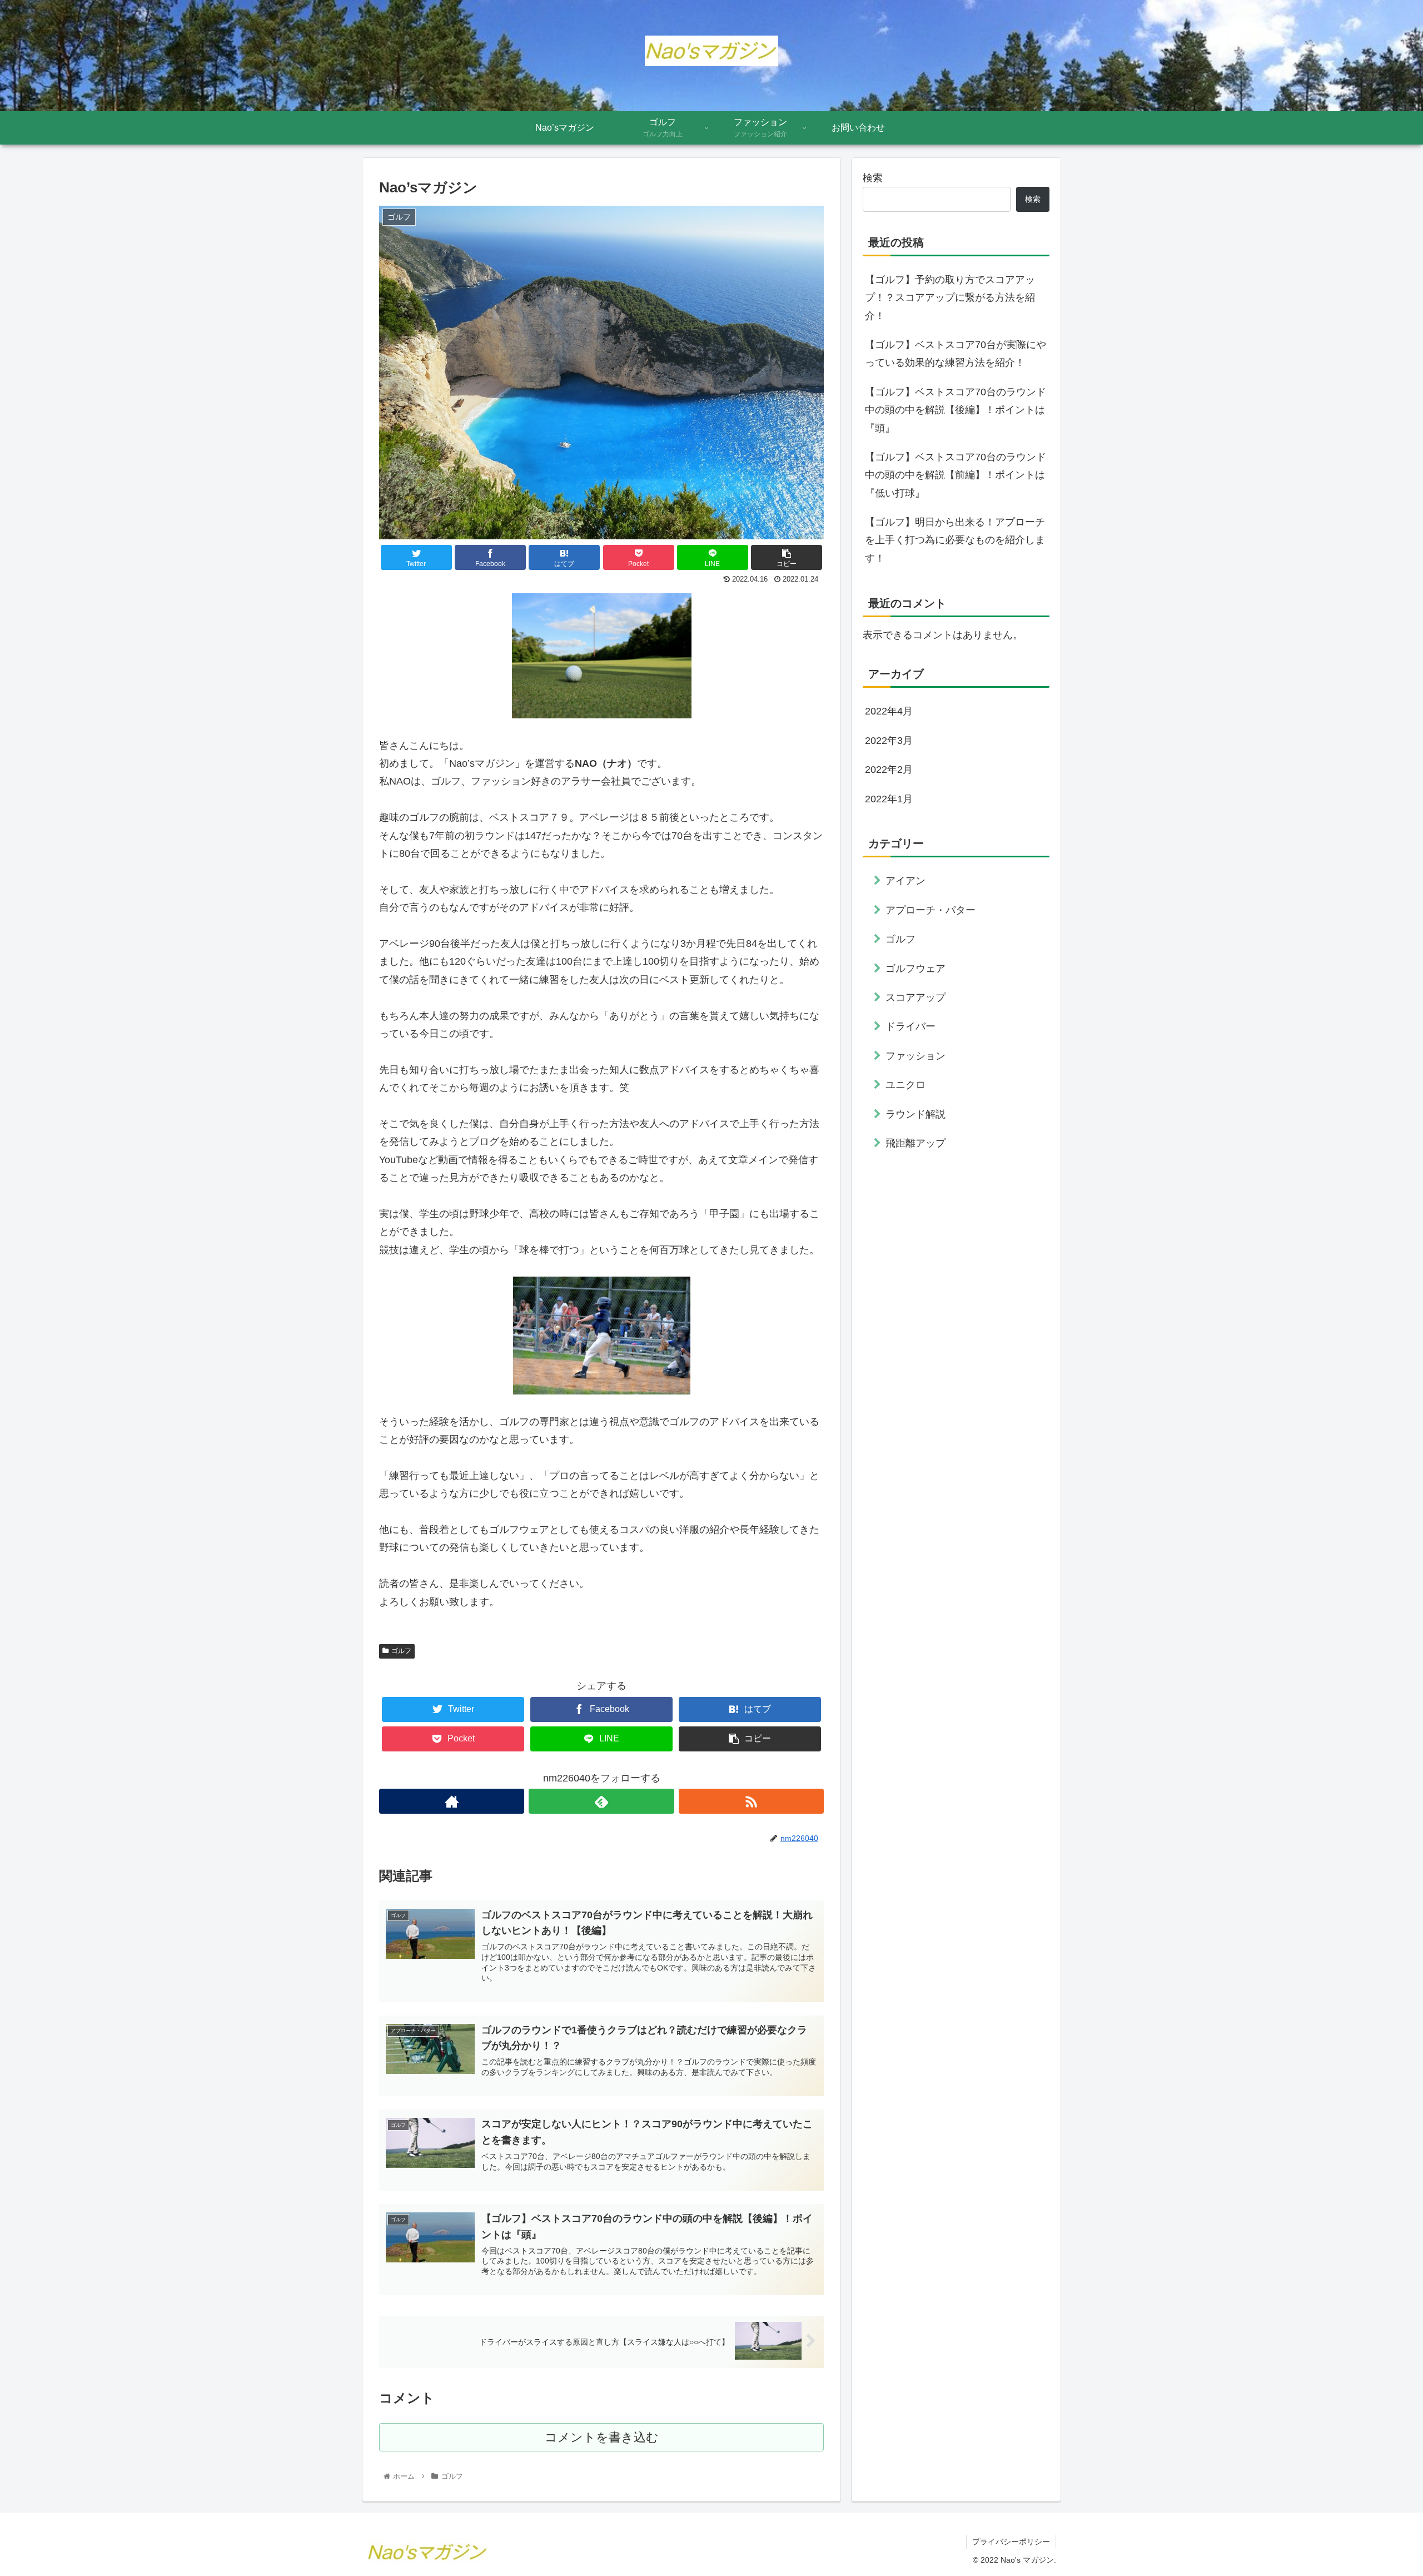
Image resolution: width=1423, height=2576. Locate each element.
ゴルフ (401, 1651)
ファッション (916, 1056)
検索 (873, 178)
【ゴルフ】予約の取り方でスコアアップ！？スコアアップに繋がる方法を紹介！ (950, 298)
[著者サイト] (452, 1801)
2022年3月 (889, 741)
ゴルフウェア (916, 969)
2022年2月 (889, 770)
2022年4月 (889, 711)
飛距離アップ (916, 1143)
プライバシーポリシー (1011, 2542)
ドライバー (910, 1026)
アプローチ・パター (931, 910)
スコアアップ (916, 997)
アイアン (905, 881)
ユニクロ (905, 1085)
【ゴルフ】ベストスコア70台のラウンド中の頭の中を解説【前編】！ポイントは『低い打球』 (956, 475)
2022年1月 (889, 799)
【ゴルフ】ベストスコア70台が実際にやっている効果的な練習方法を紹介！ (956, 354)
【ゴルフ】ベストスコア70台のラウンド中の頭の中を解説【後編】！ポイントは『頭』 (956, 410)
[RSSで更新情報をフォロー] (751, 1801)
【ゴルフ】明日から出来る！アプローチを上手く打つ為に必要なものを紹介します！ (955, 540)
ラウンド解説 (916, 1114)
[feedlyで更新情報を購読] (601, 1801)
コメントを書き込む (602, 2437)
